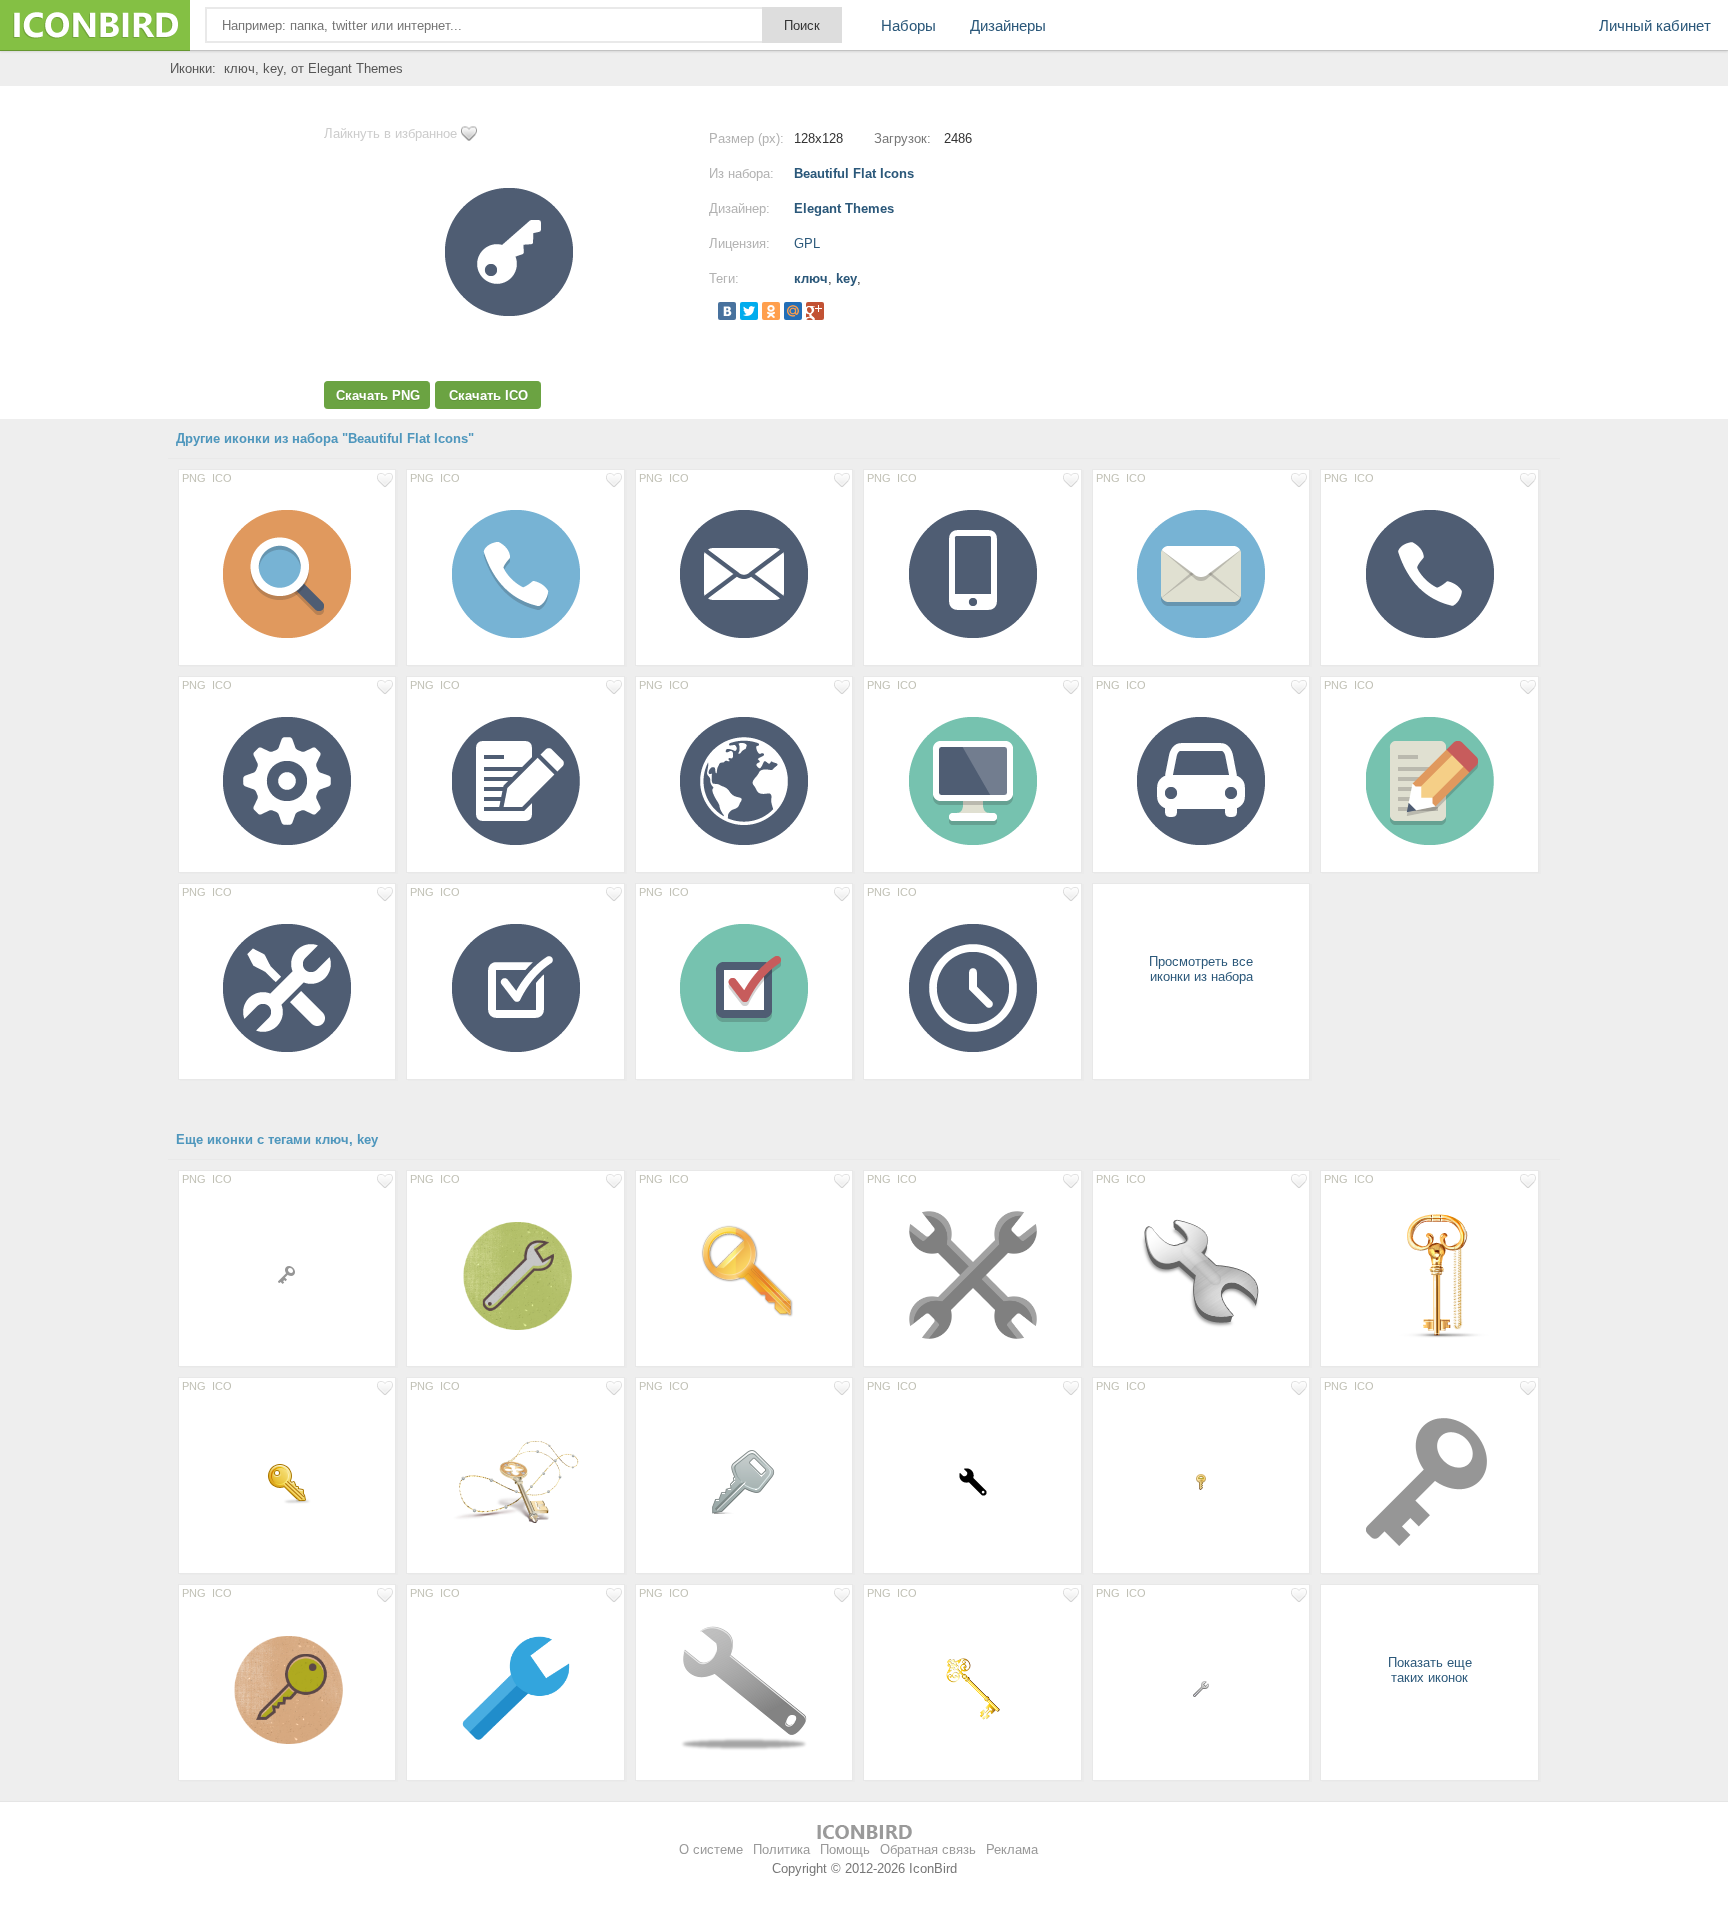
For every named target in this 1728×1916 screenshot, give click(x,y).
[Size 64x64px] (744, 1481)
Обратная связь (928, 1849)
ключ (811, 278)
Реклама (1012, 1849)
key (846, 278)
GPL (807, 243)
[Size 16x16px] (1201, 1481)
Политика (781, 1849)
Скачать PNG (378, 395)
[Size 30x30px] (972, 1481)
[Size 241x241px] (972, 1274)
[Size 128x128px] (287, 573)
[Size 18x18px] (287, 1274)
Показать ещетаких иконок (1430, 1670)
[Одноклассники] (771, 311)
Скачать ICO (488, 395)
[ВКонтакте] (727, 311)
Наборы (908, 25)
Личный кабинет (1655, 25)
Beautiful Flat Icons (854, 173)
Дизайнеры (1008, 25)
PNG (194, 478)
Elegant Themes (844, 208)
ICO (222, 478)
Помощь (845, 1849)
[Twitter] (749, 311)
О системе (711, 1849)
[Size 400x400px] (515, 1688)
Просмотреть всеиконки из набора (1201, 969)
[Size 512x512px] (515, 1481)
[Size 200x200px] (515, 1274)
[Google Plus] (815, 311)
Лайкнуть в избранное (390, 133)
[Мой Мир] (793, 311)
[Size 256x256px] (744, 1274)
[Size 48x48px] (287, 1481)
